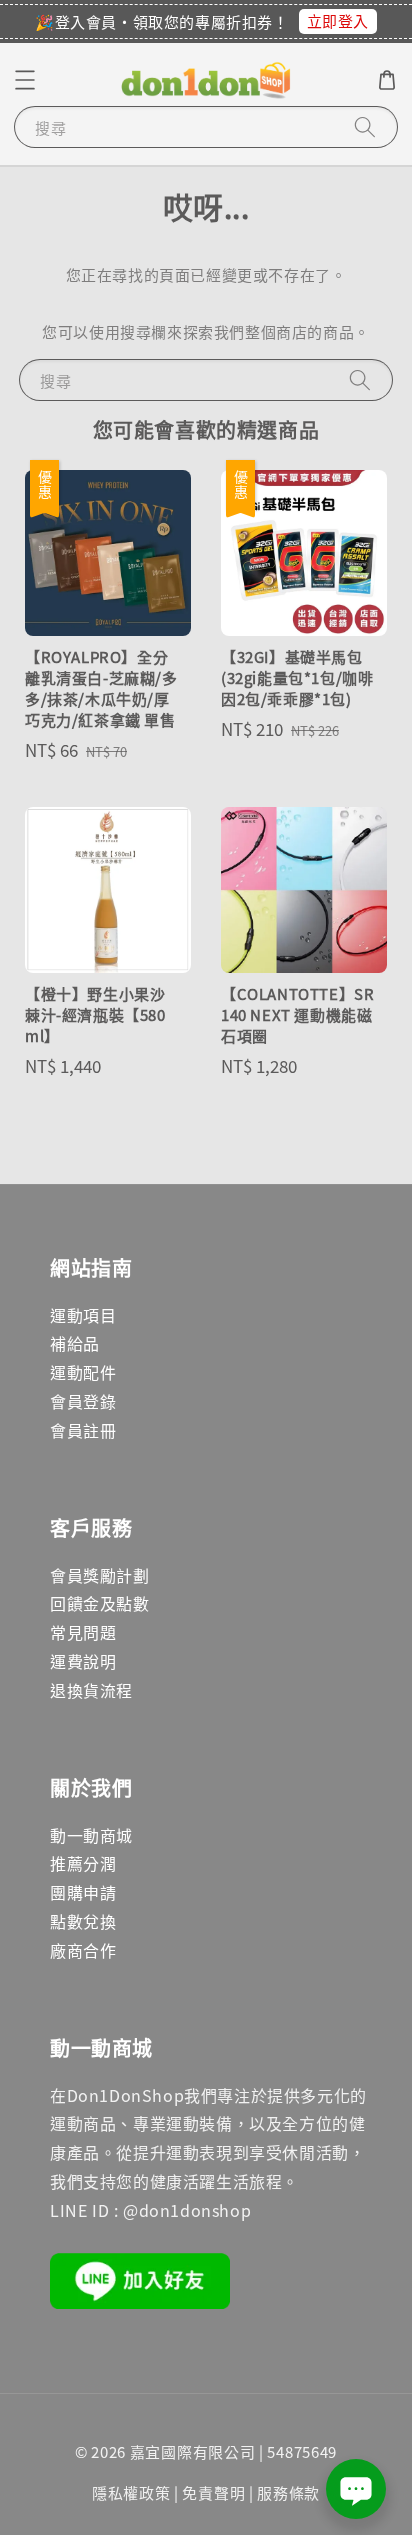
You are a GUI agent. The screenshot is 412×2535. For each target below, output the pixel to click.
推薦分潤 (83, 1863)
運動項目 (83, 1315)
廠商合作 (83, 1950)
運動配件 (83, 1372)
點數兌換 (83, 1921)
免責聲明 (213, 2492)
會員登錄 (83, 1401)
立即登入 (338, 20)
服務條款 (288, 2492)
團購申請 (83, 1892)
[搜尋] (365, 126)
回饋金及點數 (100, 1603)
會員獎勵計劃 (100, 1575)
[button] (25, 80)
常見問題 (83, 1632)
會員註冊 (83, 1430)
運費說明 (83, 1661)
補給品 (75, 1343)
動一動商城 (91, 1835)
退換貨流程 (91, 1690)
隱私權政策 (131, 2492)
